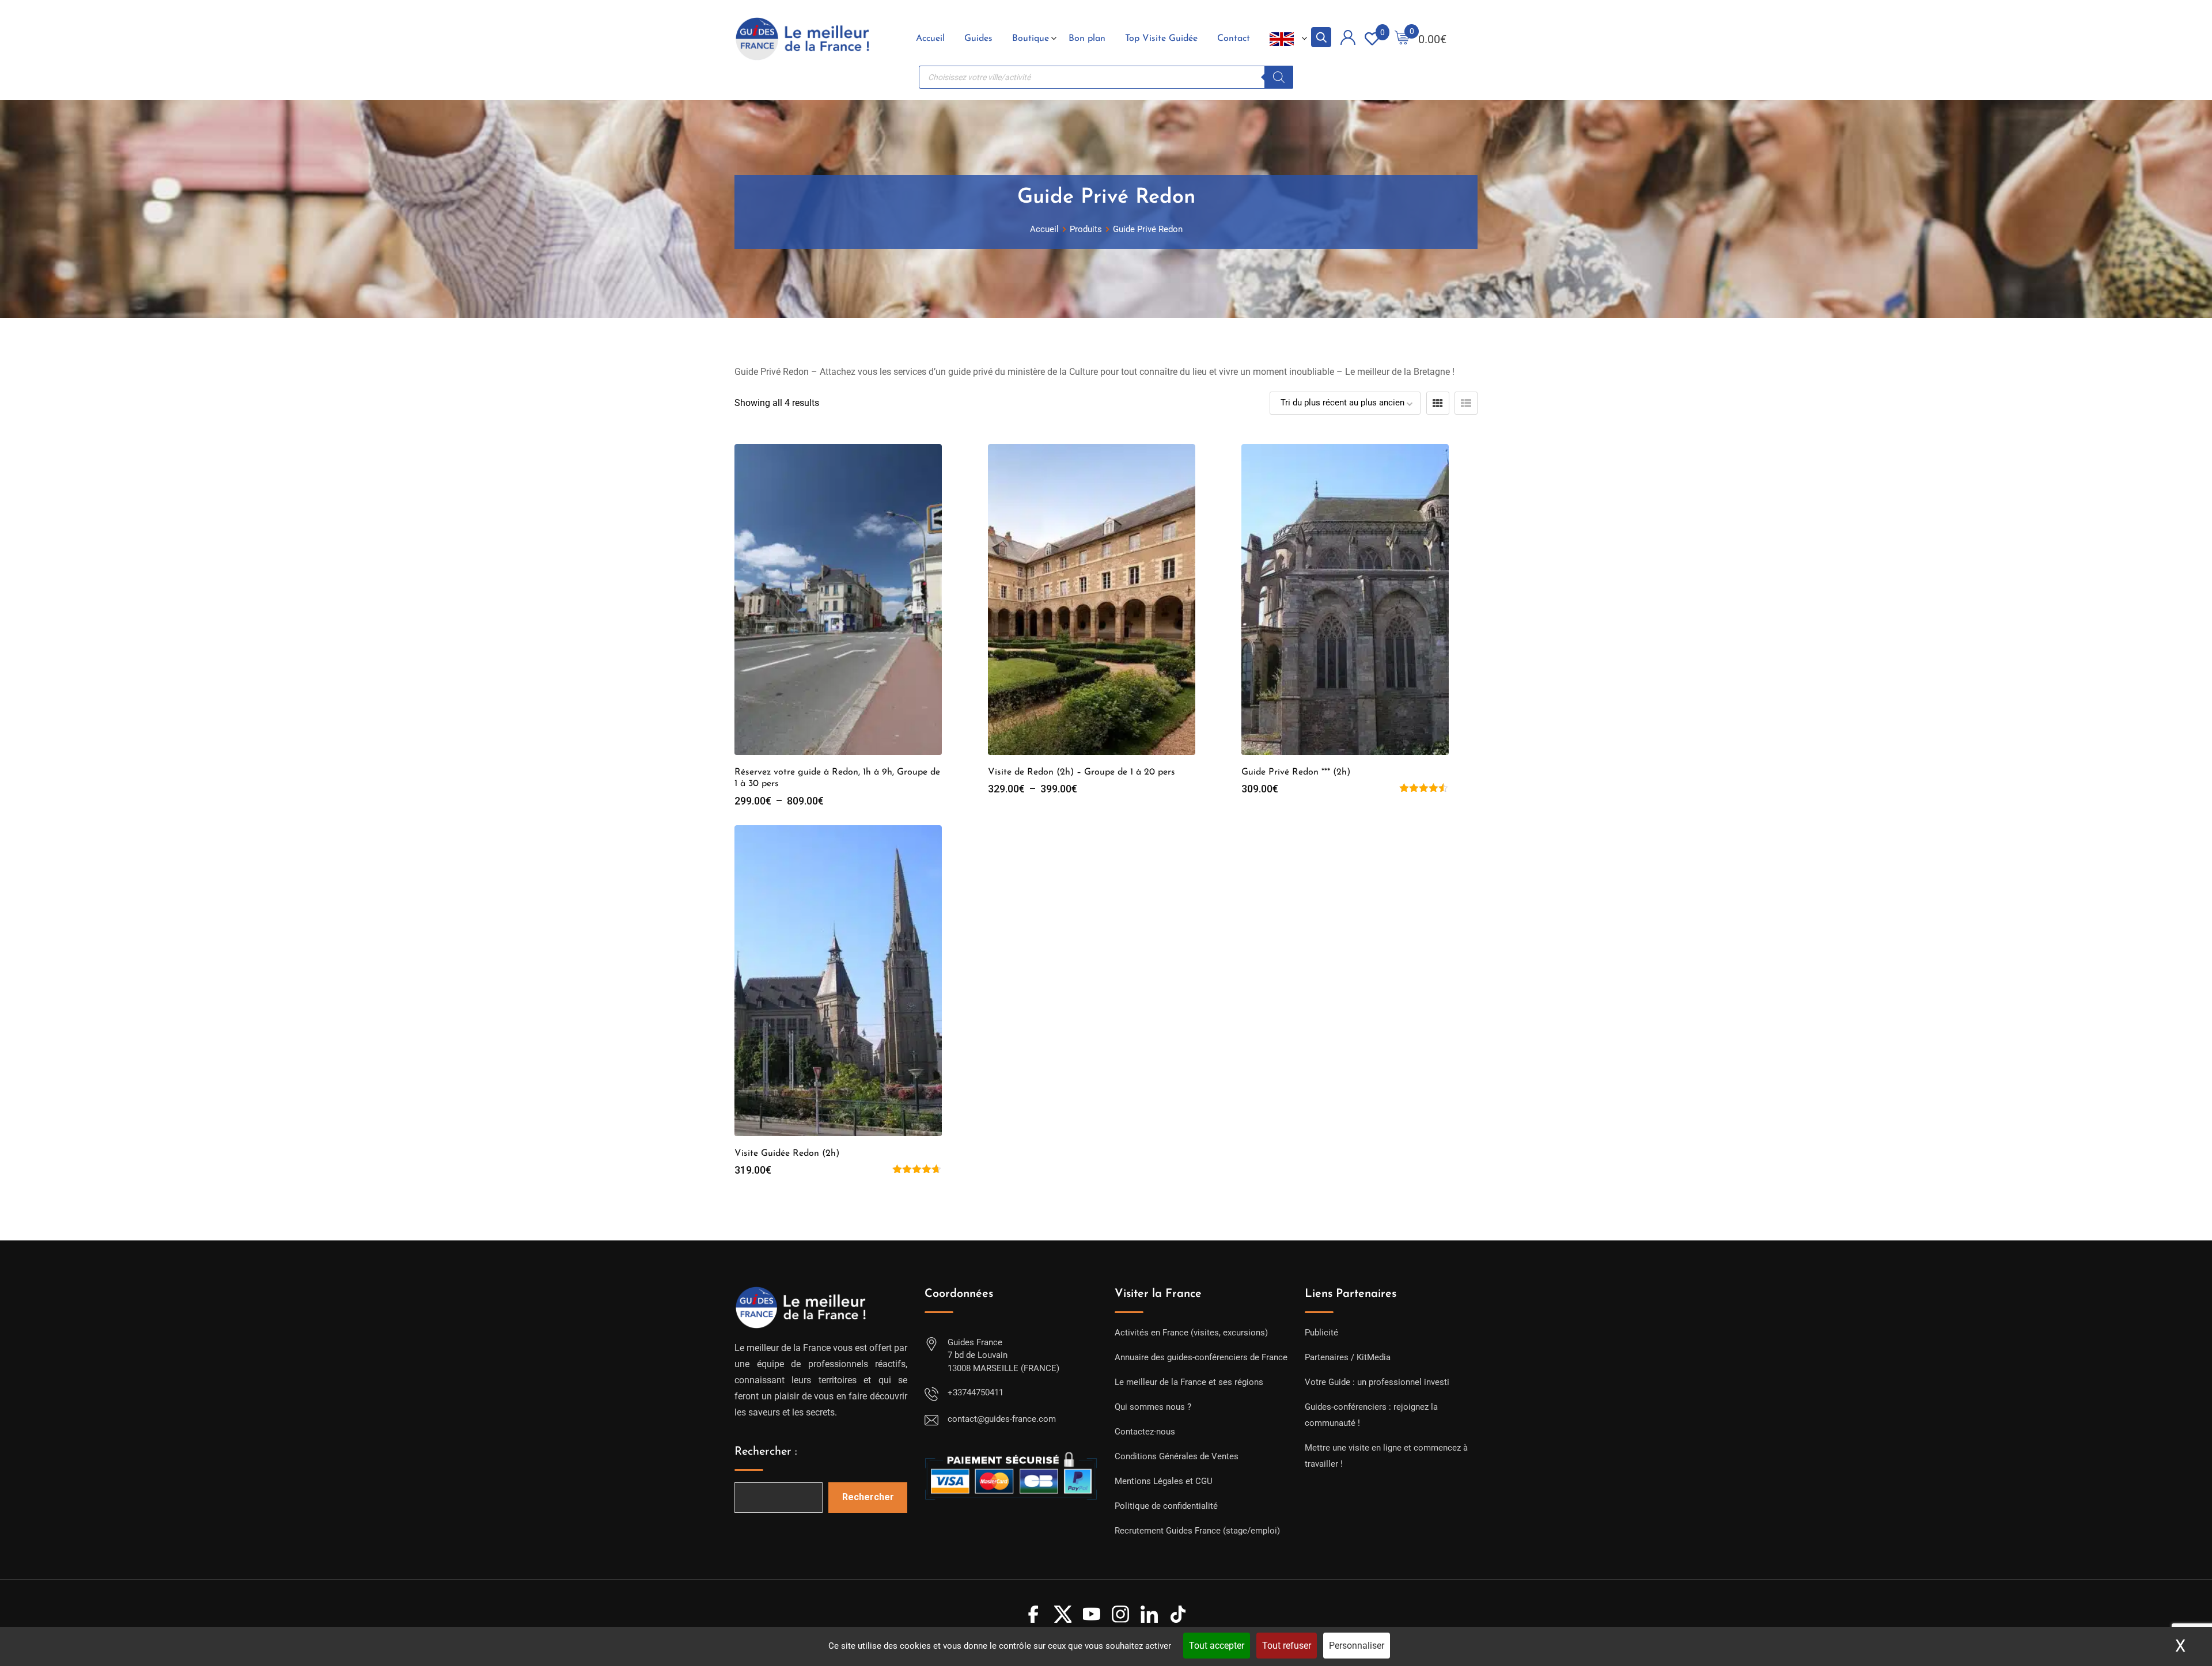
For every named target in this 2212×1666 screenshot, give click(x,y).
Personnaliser (1357, 1646)
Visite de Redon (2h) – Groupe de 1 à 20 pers (1082, 772)
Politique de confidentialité (1166, 1506)
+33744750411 (976, 1392)
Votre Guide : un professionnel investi (1377, 1382)
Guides (978, 39)
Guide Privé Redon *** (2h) (1296, 772)
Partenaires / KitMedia (1348, 1357)
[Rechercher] (1279, 77)
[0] (1402, 39)
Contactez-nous (1145, 1432)
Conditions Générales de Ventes (1177, 1456)
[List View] (1466, 403)
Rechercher (868, 1497)
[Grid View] (1438, 403)
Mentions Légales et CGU (1164, 1481)
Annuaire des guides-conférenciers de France (1201, 1357)
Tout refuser (1287, 1646)
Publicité (1321, 1333)
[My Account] (1348, 39)
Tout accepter (1217, 1646)
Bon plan (1087, 39)
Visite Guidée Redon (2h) (787, 1153)
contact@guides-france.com (1002, 1419)
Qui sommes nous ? (1153, 1407)
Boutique (1031, 39)
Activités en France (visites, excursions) (1191, 1333)
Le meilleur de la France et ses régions (1189, 1382)
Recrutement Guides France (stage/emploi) (1197, 1531)
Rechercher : (766, 1452)
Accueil (930, 39)
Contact (1234, 39)
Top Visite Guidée (1161, 39)
